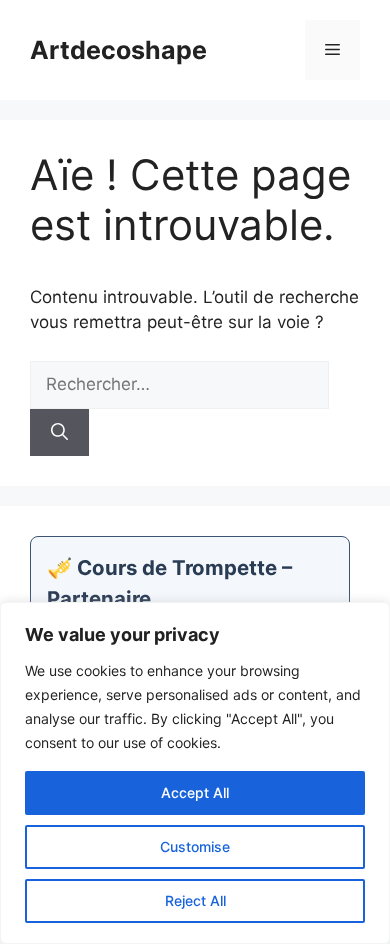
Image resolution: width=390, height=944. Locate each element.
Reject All (195, 900)
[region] (195, 773)
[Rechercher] (59, 433)
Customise (195, 846)
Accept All (195, 792)
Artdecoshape (118, 50)
